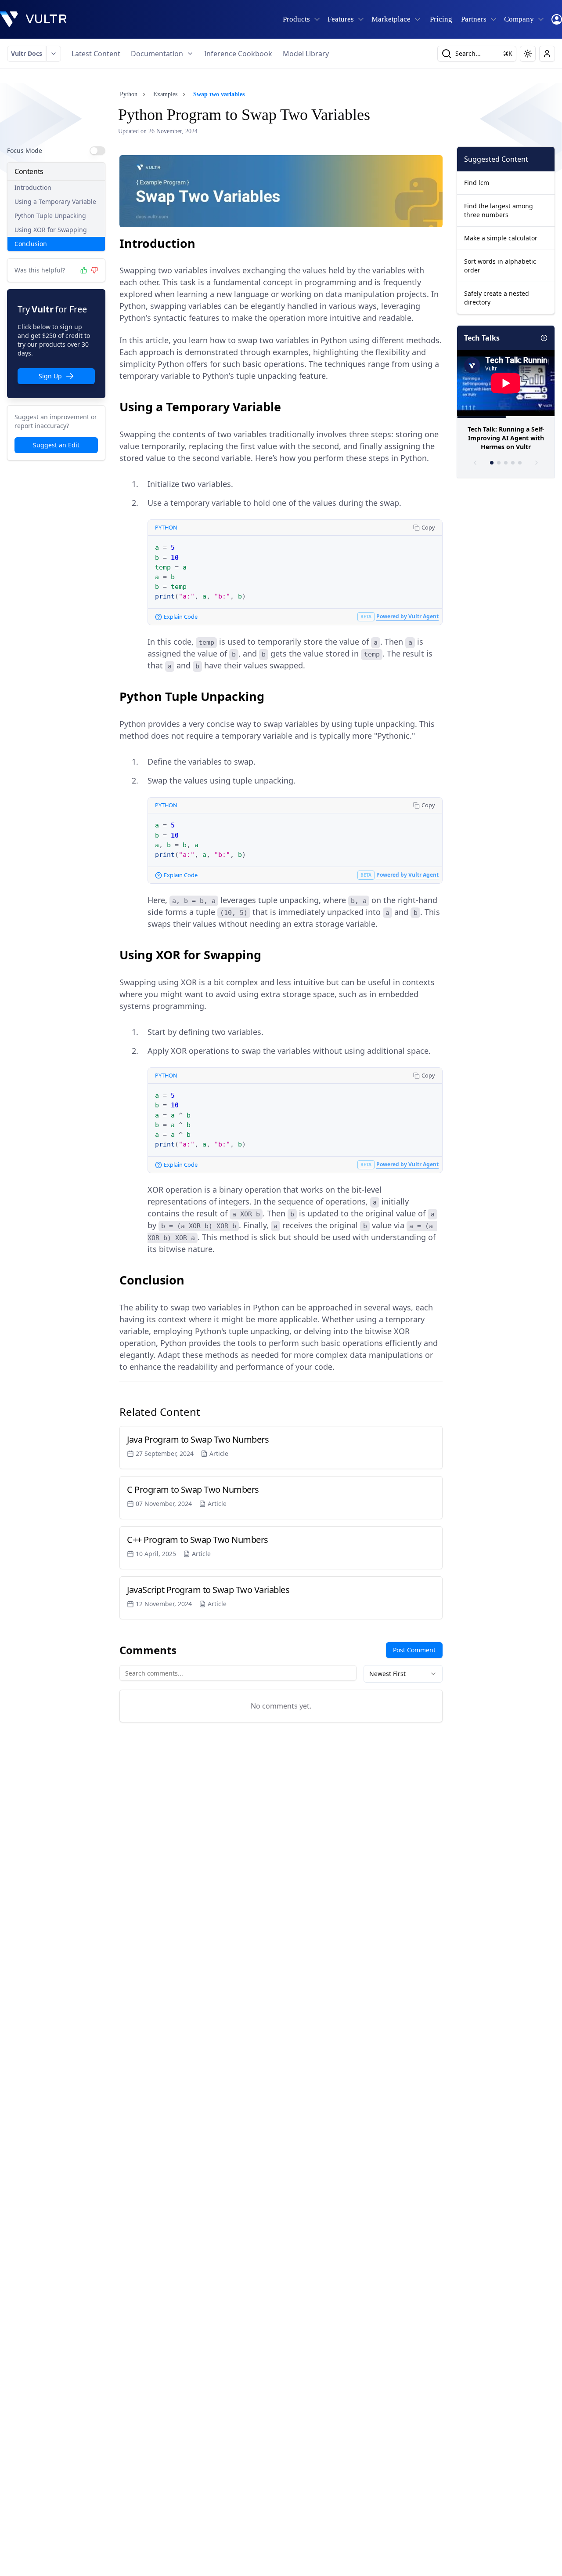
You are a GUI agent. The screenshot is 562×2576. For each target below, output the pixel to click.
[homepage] (33, 19)
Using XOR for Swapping (51, 230)
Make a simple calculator (501, 238)
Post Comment (414, 1650)
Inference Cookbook (238, 54)
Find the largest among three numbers (499, 210)
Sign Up (50, 376)
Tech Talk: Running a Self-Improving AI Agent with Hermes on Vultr (506, 438)
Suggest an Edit (56, 445)
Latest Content (96, 54)
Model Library (306, 54)
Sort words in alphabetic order (500, 266)
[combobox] (403, 1674)
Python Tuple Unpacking (50, 216)
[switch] (97, 151)
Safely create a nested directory (497, 298)
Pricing (441, 19)
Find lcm (477, 183)
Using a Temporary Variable (55, 201)
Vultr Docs (27, 53)
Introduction (33, 187)
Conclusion (31, 244)
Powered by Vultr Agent (407, 616)
